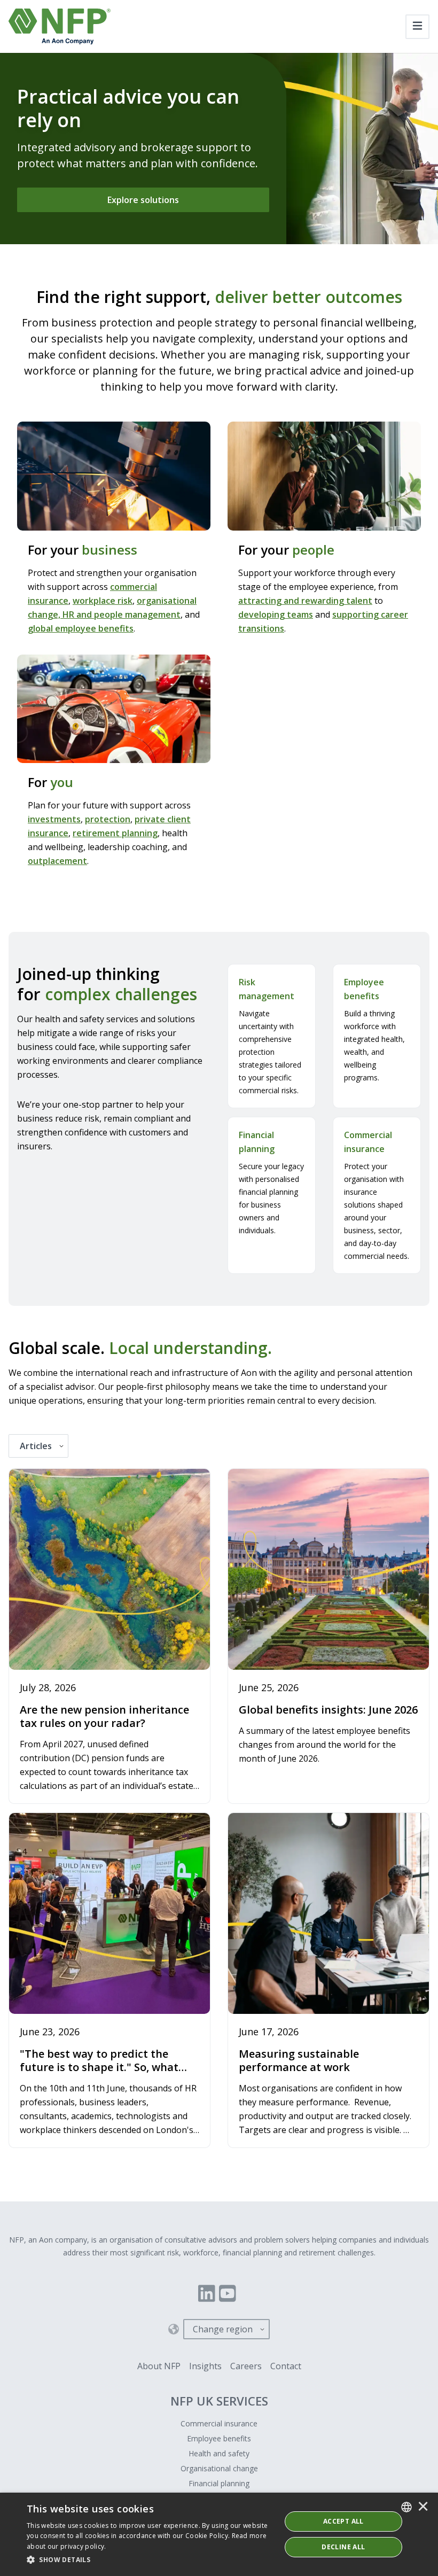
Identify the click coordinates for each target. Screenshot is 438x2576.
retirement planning (115, 833)
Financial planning (219, 2483)
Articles (36, 1446)
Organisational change (219, 2468)
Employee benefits (219, 2438)
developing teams (276, 614)
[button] (150, 2560)
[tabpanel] (219, 1809)
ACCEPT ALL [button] (343, 2521)
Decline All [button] (343, 2547)
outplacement (57, 861)
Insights (205, 2366)
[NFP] (60, 26)
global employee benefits (81, 628)
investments (54, 819)
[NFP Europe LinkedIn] (207, 2293)
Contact (286, 2366)
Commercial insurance (219, 2423)
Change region (223, 2329)
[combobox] (406, 2507)
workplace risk (103, 601)
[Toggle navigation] (417, 27)
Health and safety (219, 2453)
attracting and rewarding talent (305, 601)
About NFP (159, 2366)
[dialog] (219, 2534)
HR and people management (122, 614)
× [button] (423, 2507)
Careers (246, 2366)
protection (108, 819)
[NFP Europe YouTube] (228, 2293)
